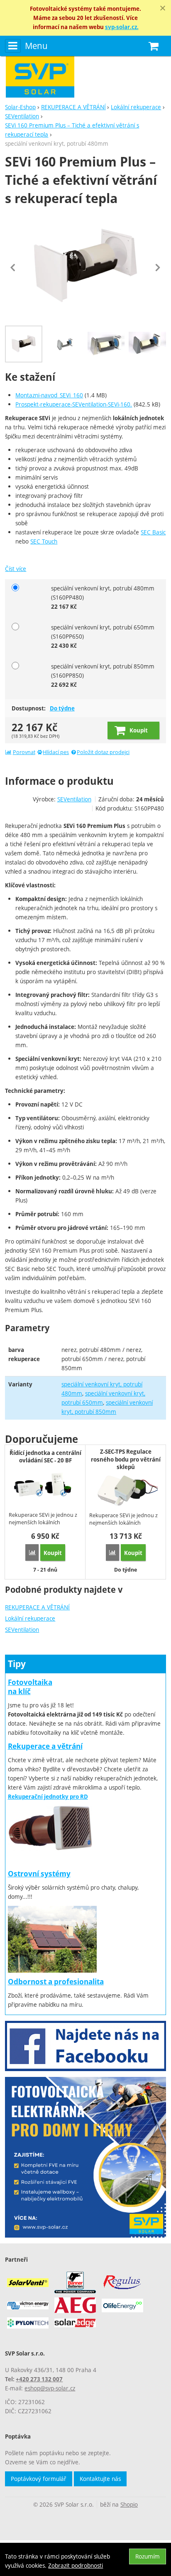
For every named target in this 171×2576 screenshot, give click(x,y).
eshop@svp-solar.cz (50, 2388)
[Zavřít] (163, 8)
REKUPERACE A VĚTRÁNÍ (37, 1607)
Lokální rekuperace (30, 1618)
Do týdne (62, 708)
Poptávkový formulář (39, 2479)
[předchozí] (13, 267)
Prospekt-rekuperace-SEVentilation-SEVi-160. (74, 404)
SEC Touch (44, 541)
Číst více (16, 569)
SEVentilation (22, 1630)
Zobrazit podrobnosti (76, 2565)
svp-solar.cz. (122, 27)
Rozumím (148, 2556)
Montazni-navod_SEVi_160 (49, 395)
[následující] (158, 267)
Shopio (129, 2504)
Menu (36, 46)
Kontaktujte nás (100, 2479)
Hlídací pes (56, 752)
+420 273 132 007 (39, 2379)
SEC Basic (153, 532)
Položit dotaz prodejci (103, 752)
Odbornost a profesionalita (56, 1982)
